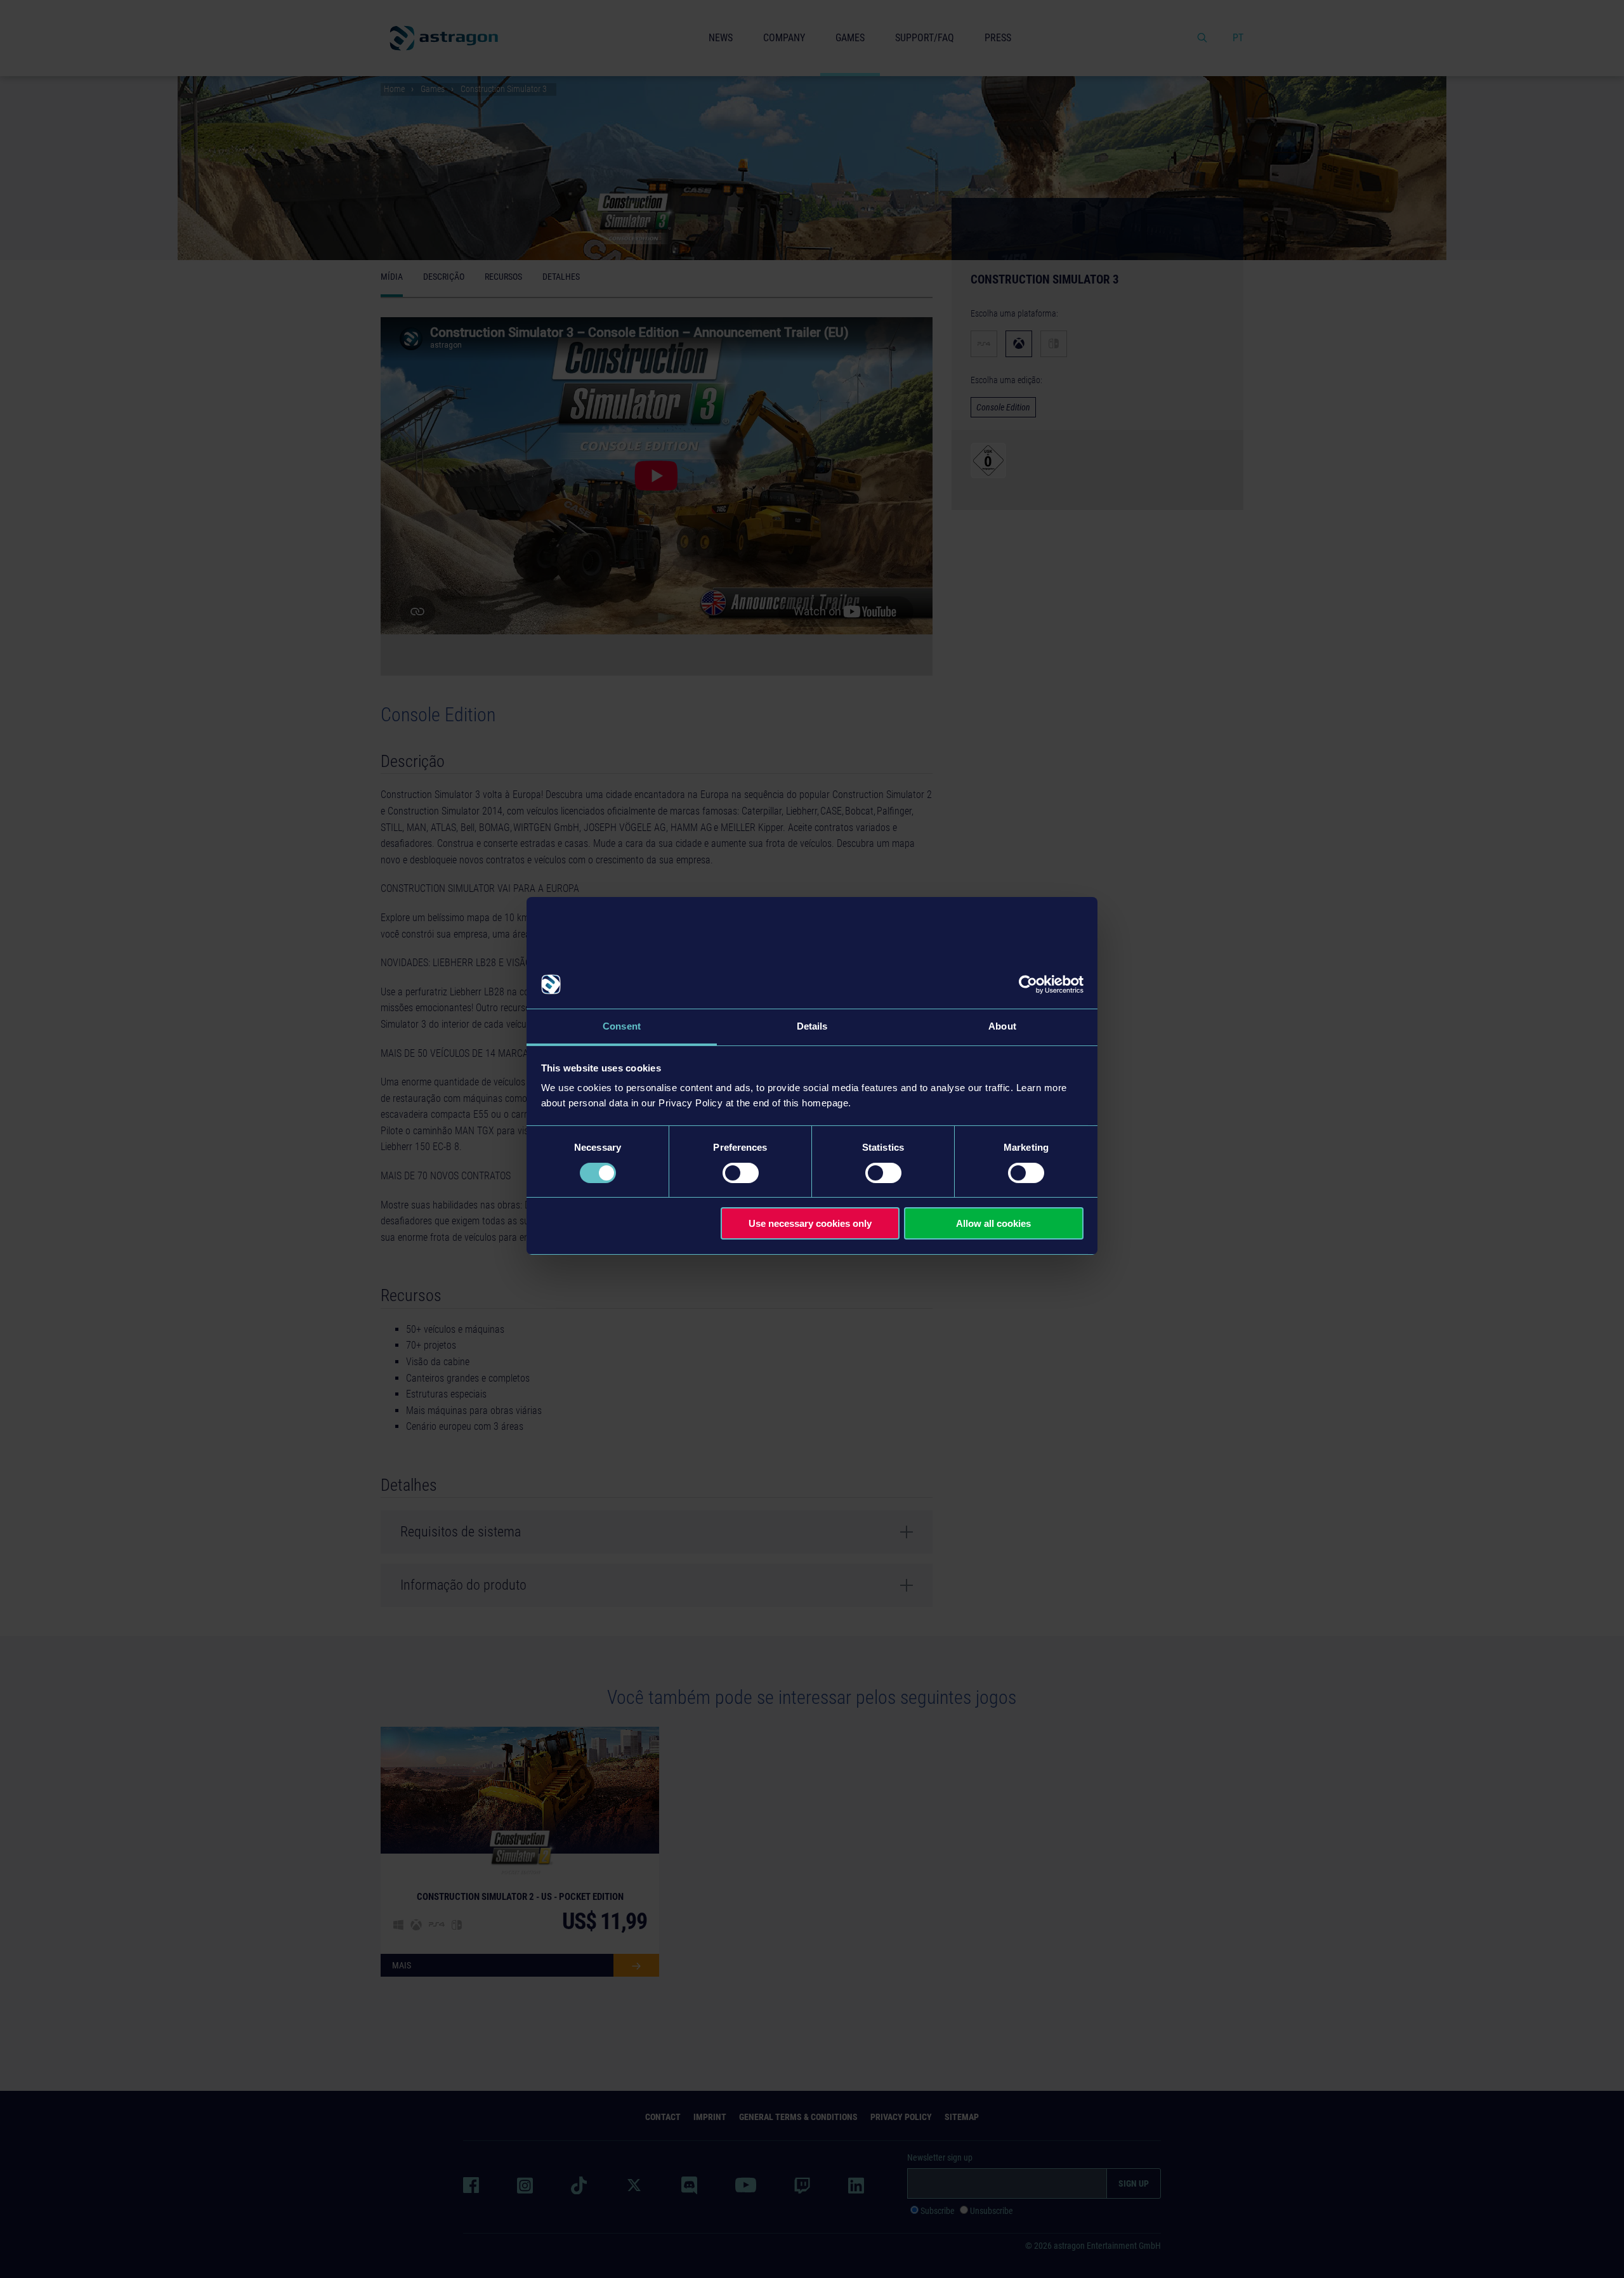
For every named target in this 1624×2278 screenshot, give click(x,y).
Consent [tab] (622, 1026)
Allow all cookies (993, 1223)
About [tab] (1002, 1026)
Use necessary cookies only (810, 1223)
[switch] (741, 1173)
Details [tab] (812, 1026)
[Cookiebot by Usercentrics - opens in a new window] (1028, 985)
